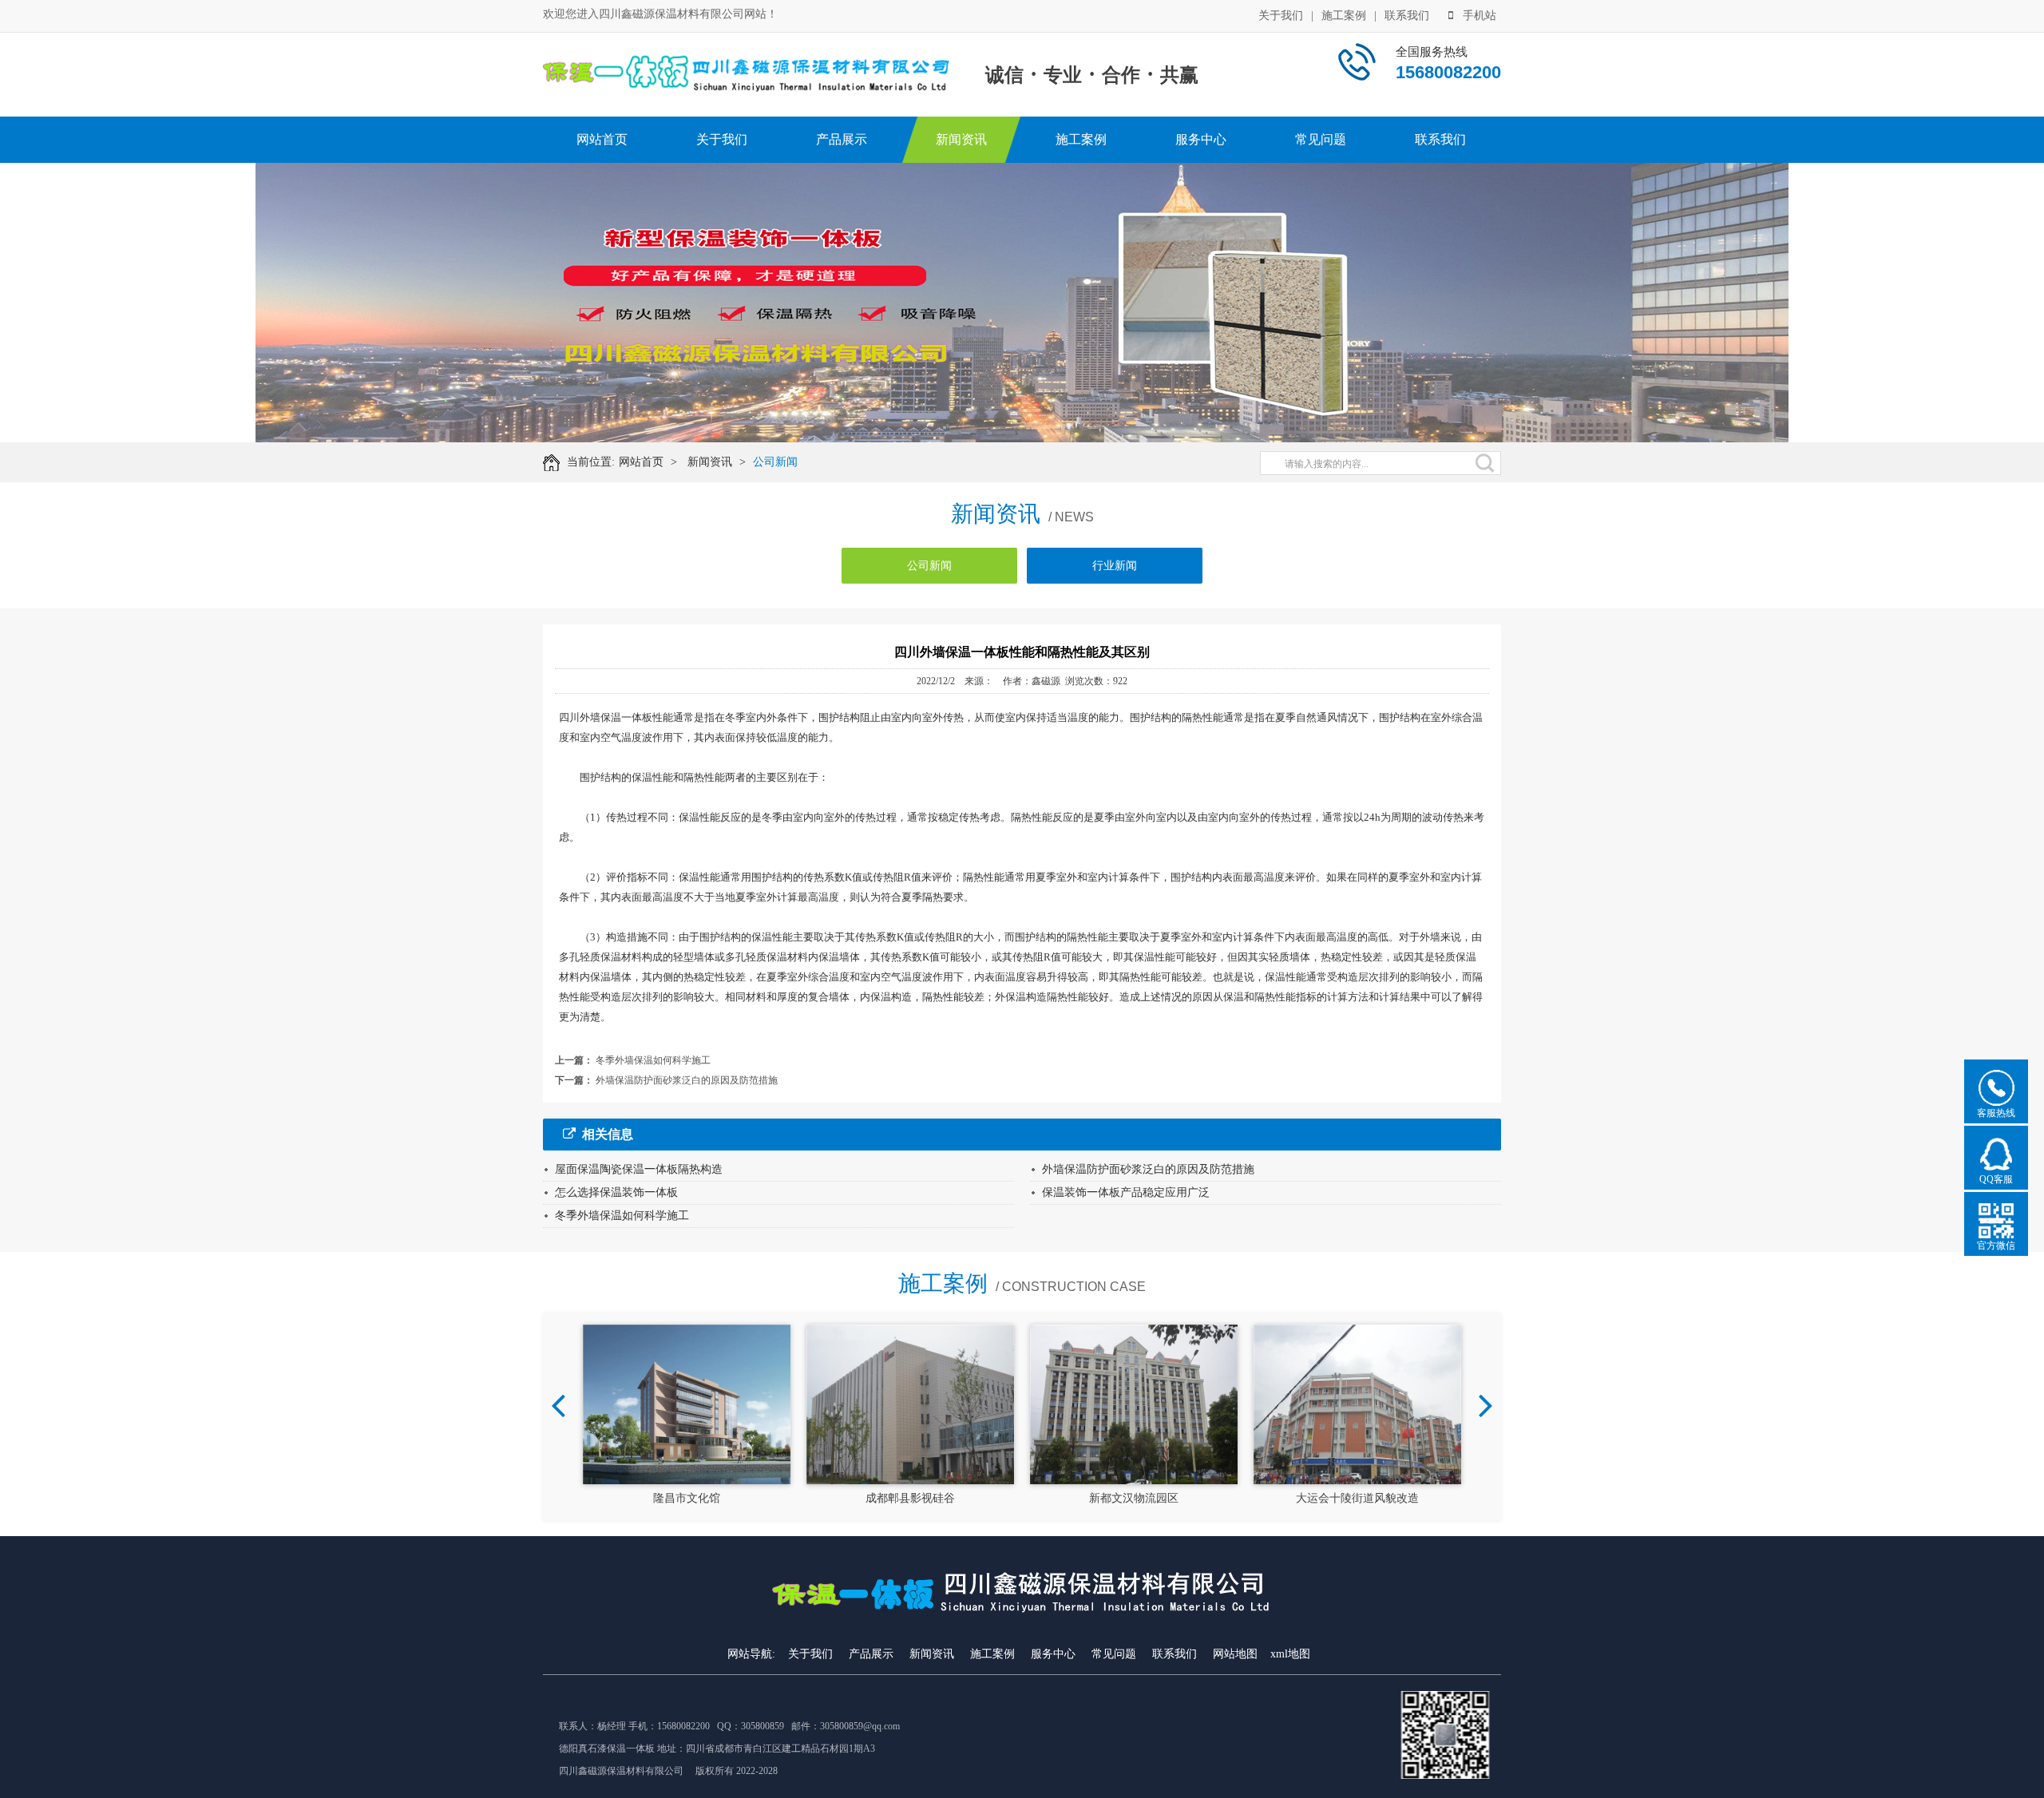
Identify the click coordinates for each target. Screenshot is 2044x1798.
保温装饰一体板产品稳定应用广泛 (1126, 1192)
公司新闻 (775, 462)
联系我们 (1407, 16)
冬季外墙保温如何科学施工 (653, 1060)
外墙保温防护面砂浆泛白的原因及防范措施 (687, 1080)
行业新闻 (1115, 566)
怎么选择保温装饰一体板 (616, 1192)
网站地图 (1235, 1654)
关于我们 (1281, 16)
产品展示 (842, 139)
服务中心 (1201, 139)
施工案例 (1344, 16)
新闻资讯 (961, 139)
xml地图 (1290, 1654)
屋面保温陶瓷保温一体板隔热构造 (639, 1169)
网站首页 (602, 139)
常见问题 (1321, 139)
